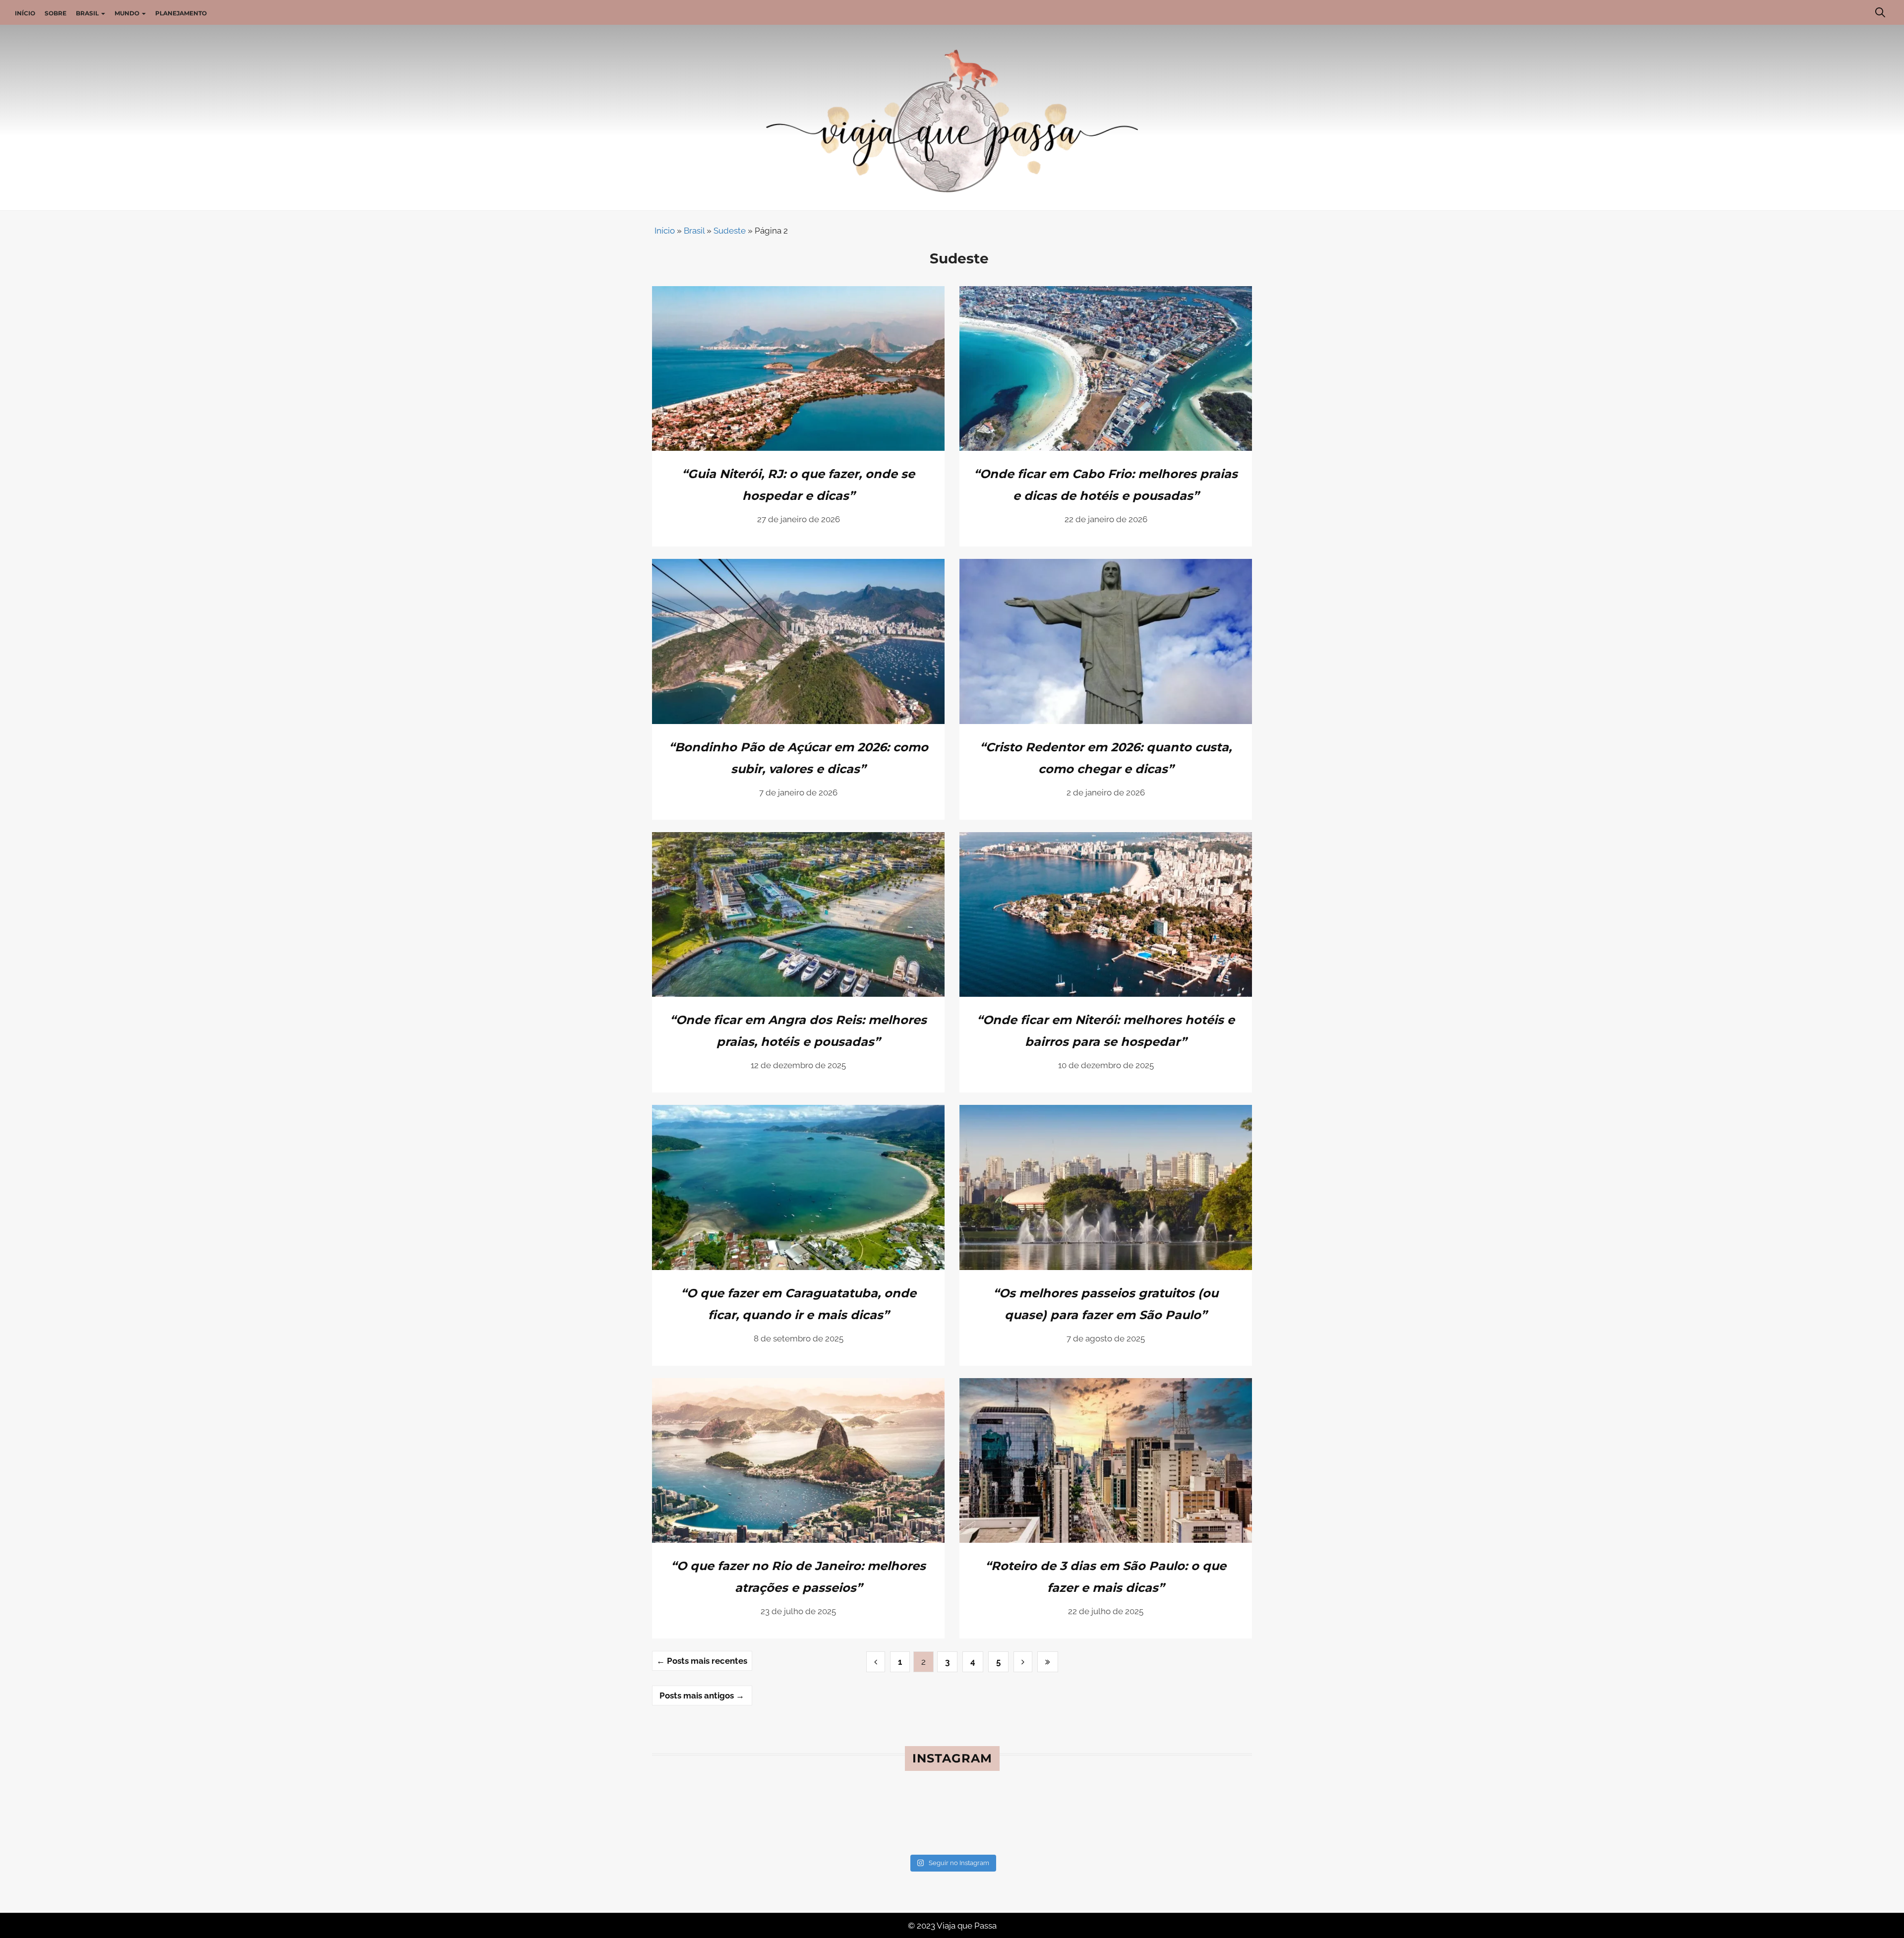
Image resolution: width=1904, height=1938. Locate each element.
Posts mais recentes (702, 1661)
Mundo (128, 13)
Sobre (56, 13)
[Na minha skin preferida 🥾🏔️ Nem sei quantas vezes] (700, 1819)
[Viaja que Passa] (952, 120)
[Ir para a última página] (1048, 1662)
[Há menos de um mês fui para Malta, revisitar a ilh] (902, 1819)
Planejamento (181, 13)
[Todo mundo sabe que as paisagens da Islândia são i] (1002, 1819)
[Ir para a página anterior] (876, 1662)
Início (25, 13)
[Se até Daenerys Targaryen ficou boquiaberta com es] (1204, 1819)
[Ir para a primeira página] (1023, 1662)
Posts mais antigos (702, 1696)
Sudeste (730, 231)
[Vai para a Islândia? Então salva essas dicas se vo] (1103, 1819)
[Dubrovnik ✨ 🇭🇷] (801, 1819)
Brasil (88, 13)
